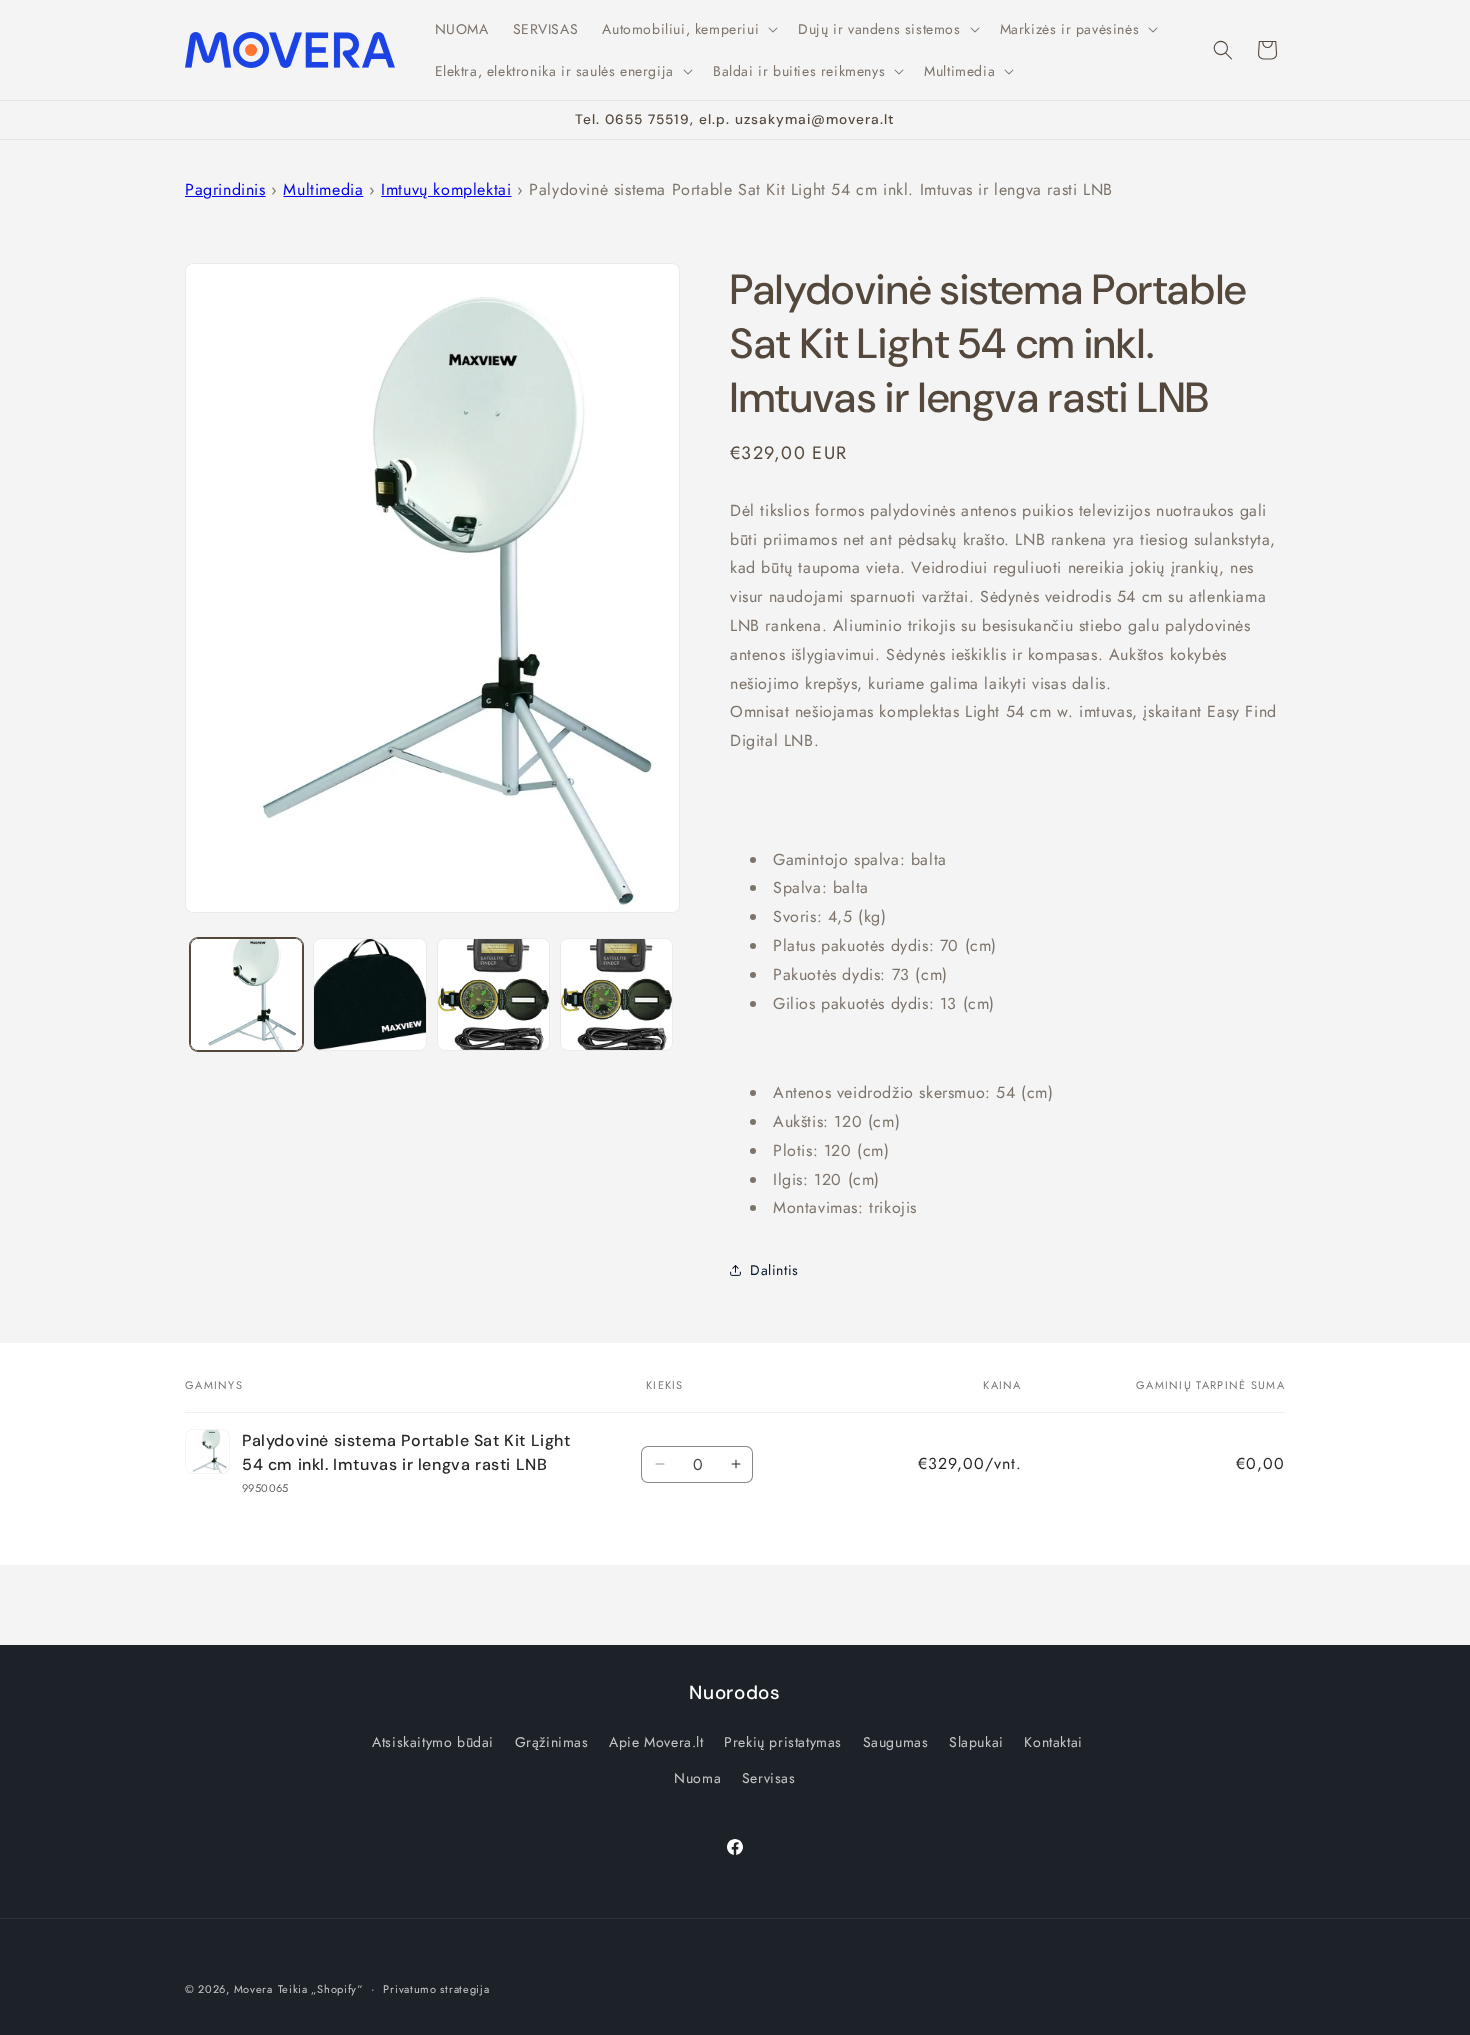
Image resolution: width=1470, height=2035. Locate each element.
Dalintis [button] (774, 1270)
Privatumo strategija (436, 1989)
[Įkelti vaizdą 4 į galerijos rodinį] (616, 994)
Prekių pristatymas (783, 1742)
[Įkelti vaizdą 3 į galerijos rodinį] (493, 994)
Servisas (769, 1778)
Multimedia (323, 189)
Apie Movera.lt (656, 1742)
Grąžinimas (552, 1742)
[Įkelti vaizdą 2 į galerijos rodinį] (369, 994)
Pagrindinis (225, 189)
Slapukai (976, 1742)
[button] (688, 29)
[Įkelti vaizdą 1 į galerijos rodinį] (246, 994)
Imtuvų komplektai (446, 189)
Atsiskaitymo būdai (433, 1742)
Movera (253, 1989)
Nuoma (697, 1778)
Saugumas (896, 1742)
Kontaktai (1053, 1742)
